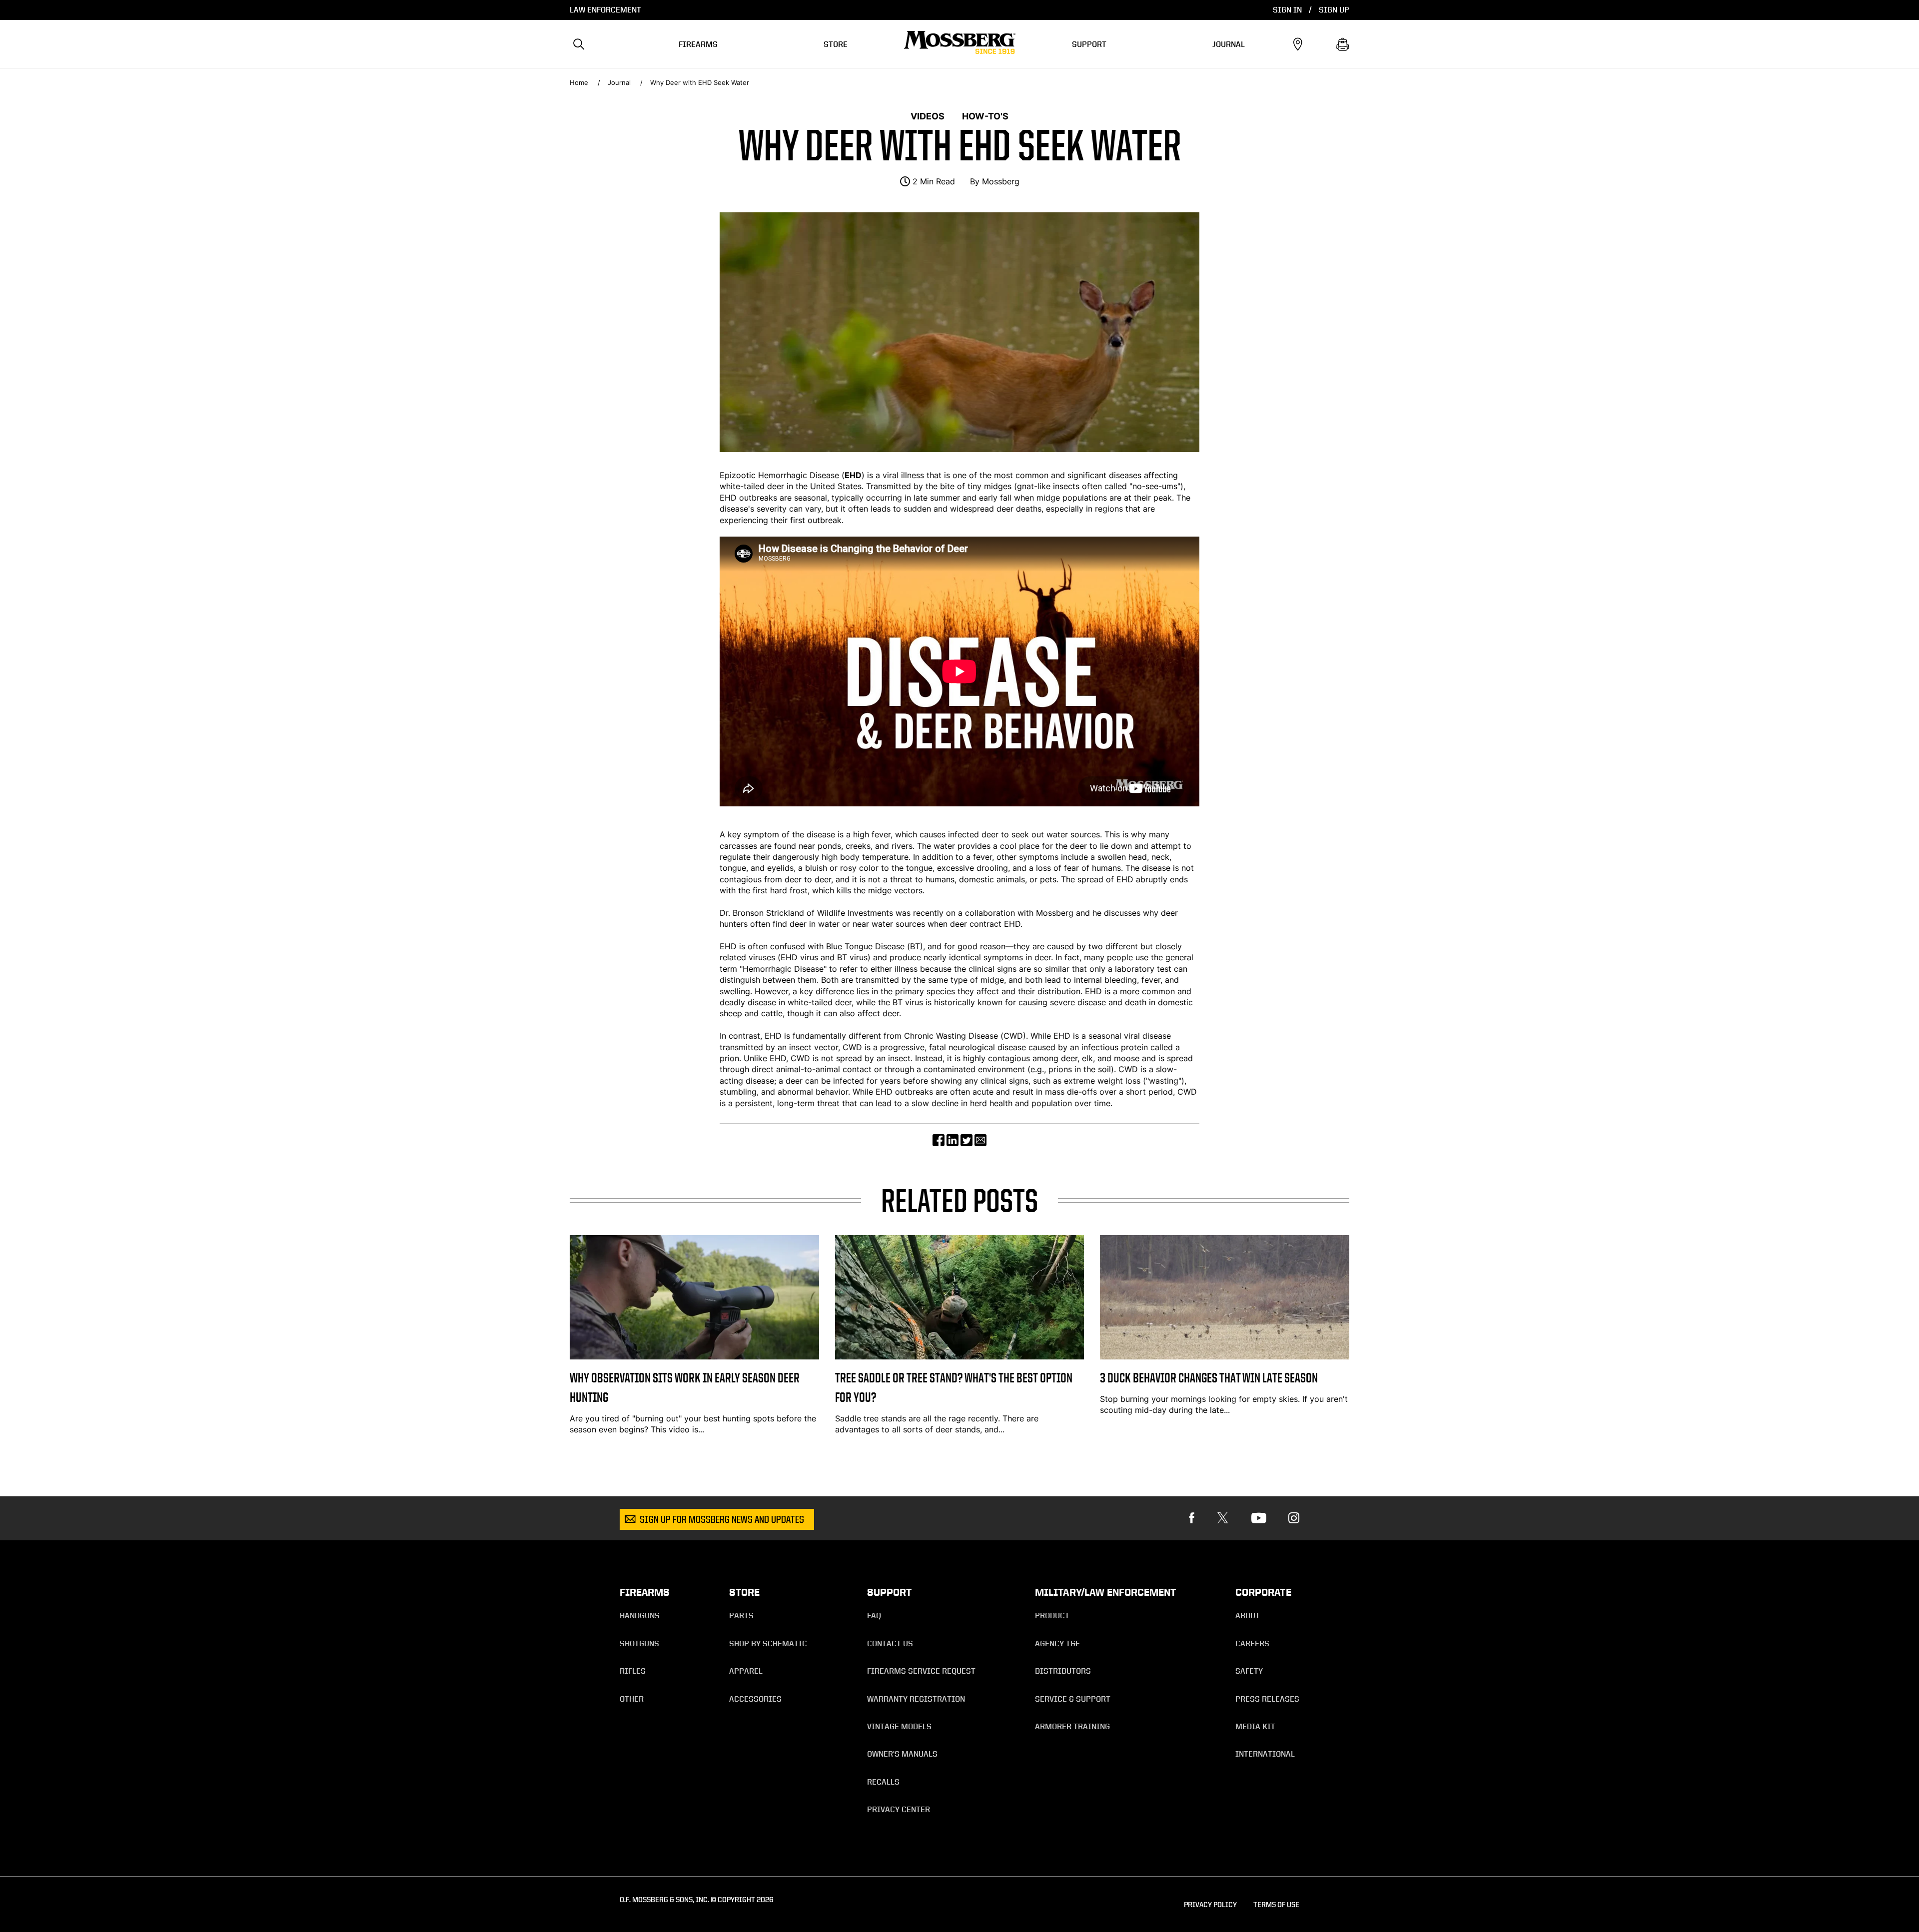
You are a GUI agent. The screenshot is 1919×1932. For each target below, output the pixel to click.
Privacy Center (899, 1809)
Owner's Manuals (902, 1754)
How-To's (985, 116)
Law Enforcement (605, 10)
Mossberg (1001, 181)
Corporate (1263, 1592)
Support (1089, 44)
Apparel (746, 1671)
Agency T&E (1057, 1643)
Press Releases (1267, 1699)
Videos (928, 116)
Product (1052, 1615)
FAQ (874, 1615)
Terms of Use (1276, 1904)
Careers (1252, 1643)
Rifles (633, 1671)
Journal (1229, 44)
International (1265, 1754)
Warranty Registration (916, 1699)
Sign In (1287, 10)
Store (836, 44)
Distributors (1063, 1671)
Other (632, 1699)
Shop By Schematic (768, 1643)
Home (579, 83)
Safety (1249, 1671)
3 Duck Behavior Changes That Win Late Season (1209, 1378)
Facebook (1192, 1518)
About (1248, 1615)
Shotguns (639, 1643)
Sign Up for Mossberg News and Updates (722, 1520)
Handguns (640, 1615)
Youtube (1259, 1518)
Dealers (1298, 44)
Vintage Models (899, 1726)
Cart (1343, 44)
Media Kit (1255, 1726)
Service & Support (1073, 1699)
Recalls (883, 1782)
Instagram (1294, 1518)
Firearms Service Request (921, 1671)
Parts (741, 1615)
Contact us (890, 1643)
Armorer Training (1072, 1726)
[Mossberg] (960, 44)
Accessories (755, 1699)
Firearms (698, 44)
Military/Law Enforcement (1105, 1592)
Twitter (1223, 1518)
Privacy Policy (1210, 1904)
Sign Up (1334, 10)
